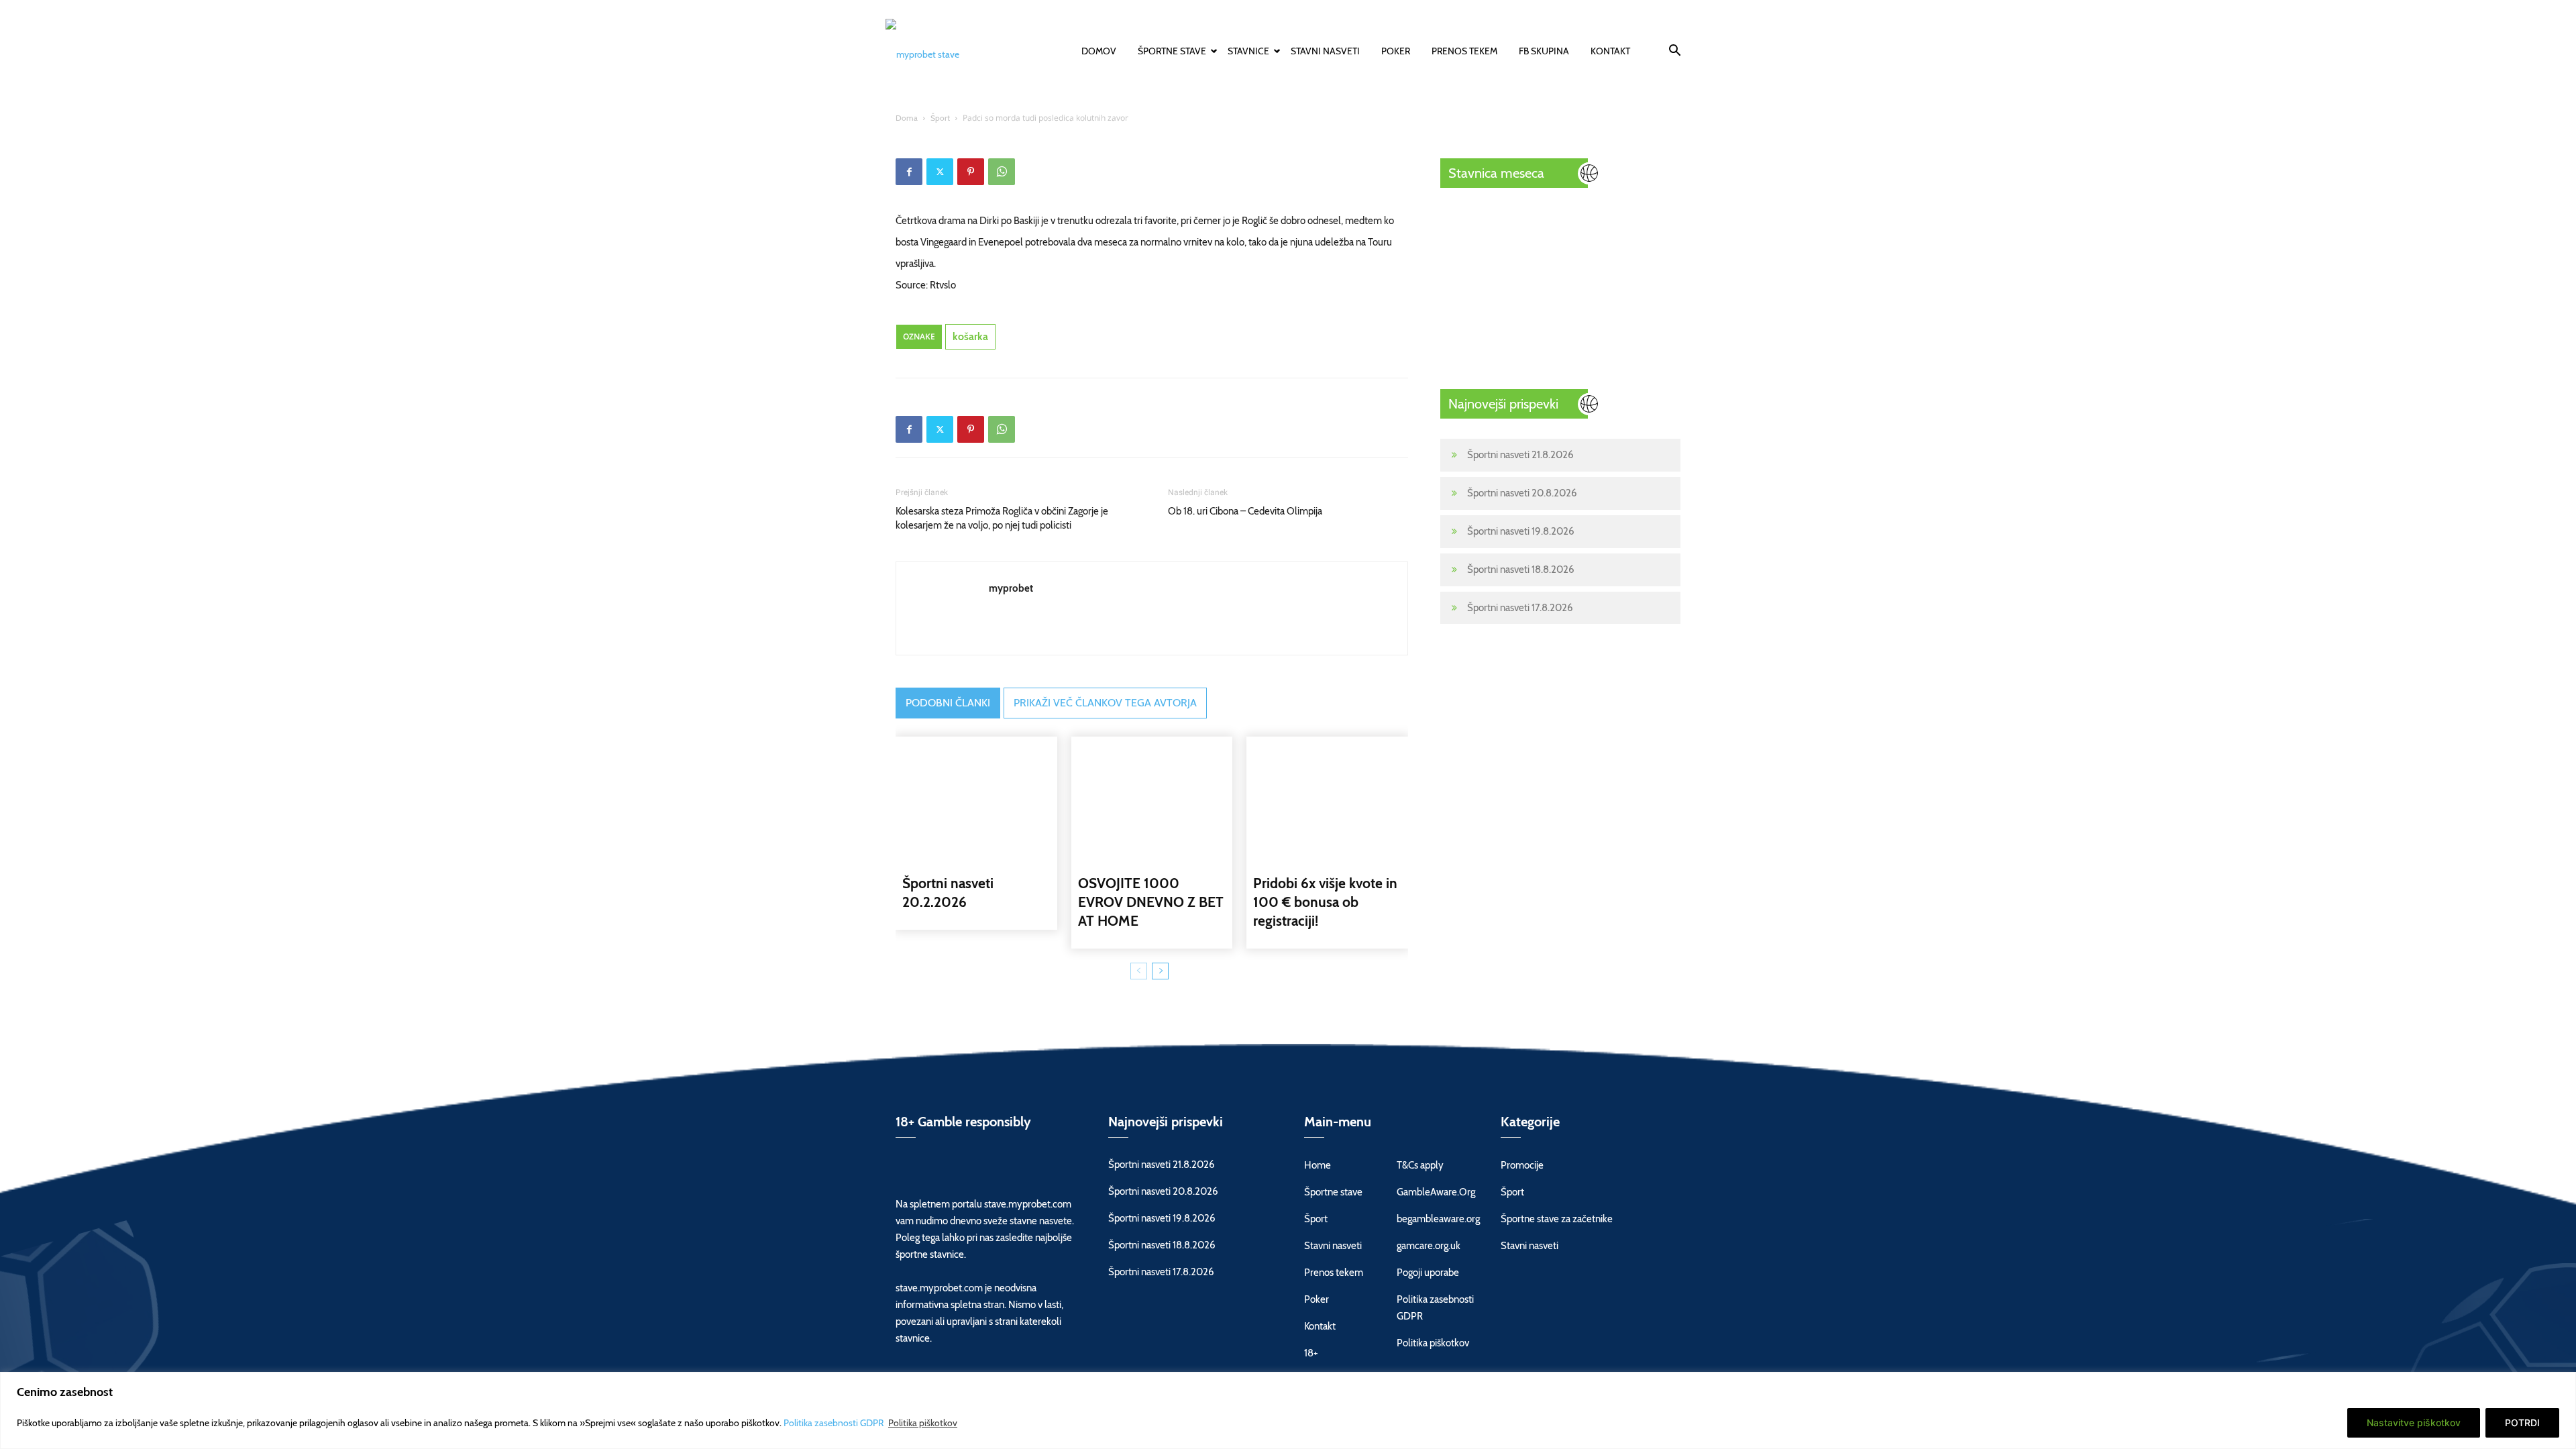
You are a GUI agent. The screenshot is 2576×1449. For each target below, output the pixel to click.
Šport (940, 118)
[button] (1674, 52)
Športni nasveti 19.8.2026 (1521, 531)
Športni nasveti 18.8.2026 (1521, 570)
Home (1318, 1165)
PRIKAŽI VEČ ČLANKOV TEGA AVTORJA (1105, 703)
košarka (970, 336)
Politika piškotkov (923, 1423)
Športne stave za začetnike (1557, 1219)
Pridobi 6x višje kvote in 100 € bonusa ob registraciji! (1325, 902)
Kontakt (1610, 51)
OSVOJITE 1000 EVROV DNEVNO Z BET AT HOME (1151, 902)
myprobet (1011, 588)
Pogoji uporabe (1428, 1273)
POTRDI (2522, 1423)
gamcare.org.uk (1429, 1246)
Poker (1396, 51)
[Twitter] (940, 172)
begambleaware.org (1438, 1219)
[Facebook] (909, 172)
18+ (1311, 1353)
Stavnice (1248, 51)
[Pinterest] (971, 172)
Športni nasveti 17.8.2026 (1520, 608)
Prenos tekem (1464, 51)
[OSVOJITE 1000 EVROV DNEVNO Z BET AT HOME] (1152, 800)
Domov (1099, 51)
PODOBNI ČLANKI (948, 703)
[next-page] (1160, 971)
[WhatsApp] (1002, 172)
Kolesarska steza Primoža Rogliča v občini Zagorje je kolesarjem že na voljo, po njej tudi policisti (1002, 518)
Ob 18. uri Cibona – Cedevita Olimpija (1245, 511)
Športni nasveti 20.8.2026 (1522, 493)
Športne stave (1172, 51)
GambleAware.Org (1436, 1192)
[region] (1288, 1410)
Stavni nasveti (1325, 51)
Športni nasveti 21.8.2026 (1520, 455)
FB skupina (1544, 51)
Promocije (1522, 1165)
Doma (907, 118)
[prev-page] (1139, 971)
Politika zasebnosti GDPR (835, 1423)
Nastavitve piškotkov (2414, 1423)
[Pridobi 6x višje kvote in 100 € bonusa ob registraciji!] (1327, 800)
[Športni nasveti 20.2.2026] (976, 800)
